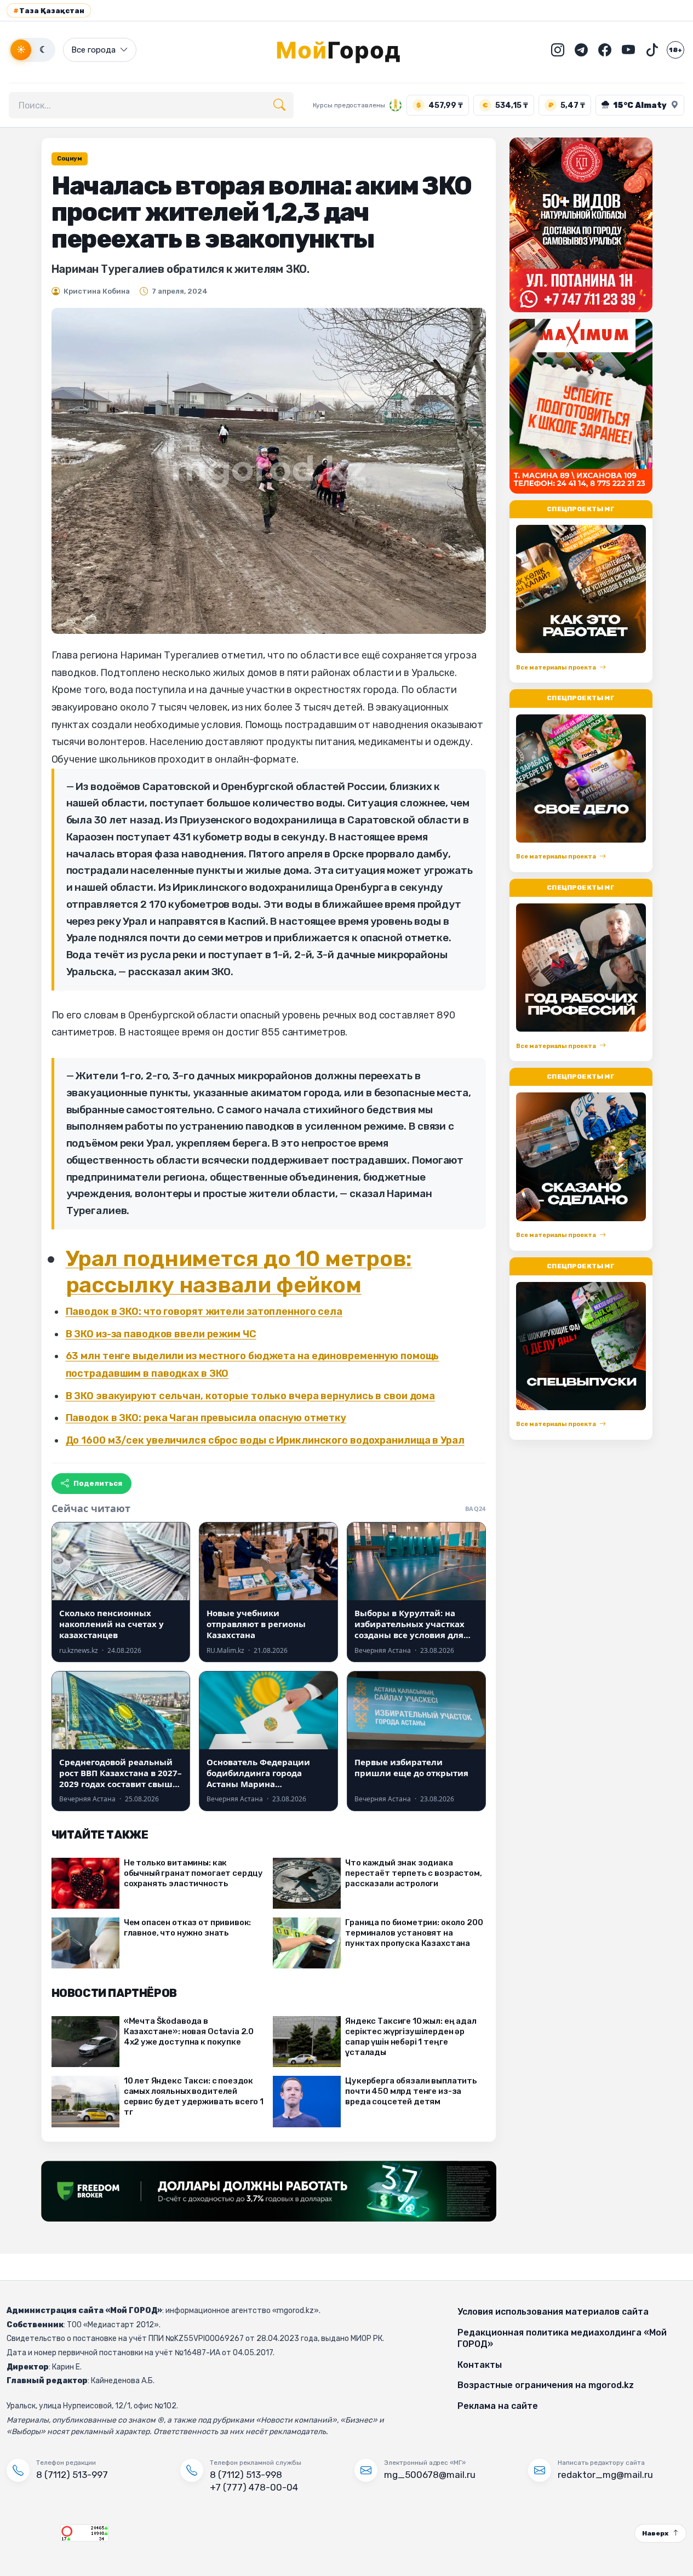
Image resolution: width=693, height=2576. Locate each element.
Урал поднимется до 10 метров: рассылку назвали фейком (239, 1272)
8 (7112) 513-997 (72, 2475)
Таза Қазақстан (49, 11)
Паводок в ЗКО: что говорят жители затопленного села (204, 1312)
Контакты (480, 2365)
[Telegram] (581, 50)
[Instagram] (558, 50)
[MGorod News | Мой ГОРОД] (347, 50)
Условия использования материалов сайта (553, 2312)
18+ (675, 50)
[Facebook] (605, 50)
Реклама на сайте (498, 2406)
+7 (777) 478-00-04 (254, 2487)
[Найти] (279, 105)
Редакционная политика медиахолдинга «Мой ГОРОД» (562, 2339)
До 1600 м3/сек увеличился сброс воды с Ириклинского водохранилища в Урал (265, 1440)
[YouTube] (628, 50)
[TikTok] (652, 50)
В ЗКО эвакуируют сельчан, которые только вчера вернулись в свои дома (251, 1396)
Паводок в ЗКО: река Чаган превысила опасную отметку (206, 1418)
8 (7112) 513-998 (246, 2475)
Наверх (655, 2533)
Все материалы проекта (556, 668)
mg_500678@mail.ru (430, 2475)
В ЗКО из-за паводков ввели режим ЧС (161, 1334)
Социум (70, 159)
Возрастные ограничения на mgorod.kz (546, 2385)
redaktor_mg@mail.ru (605, 2475)
